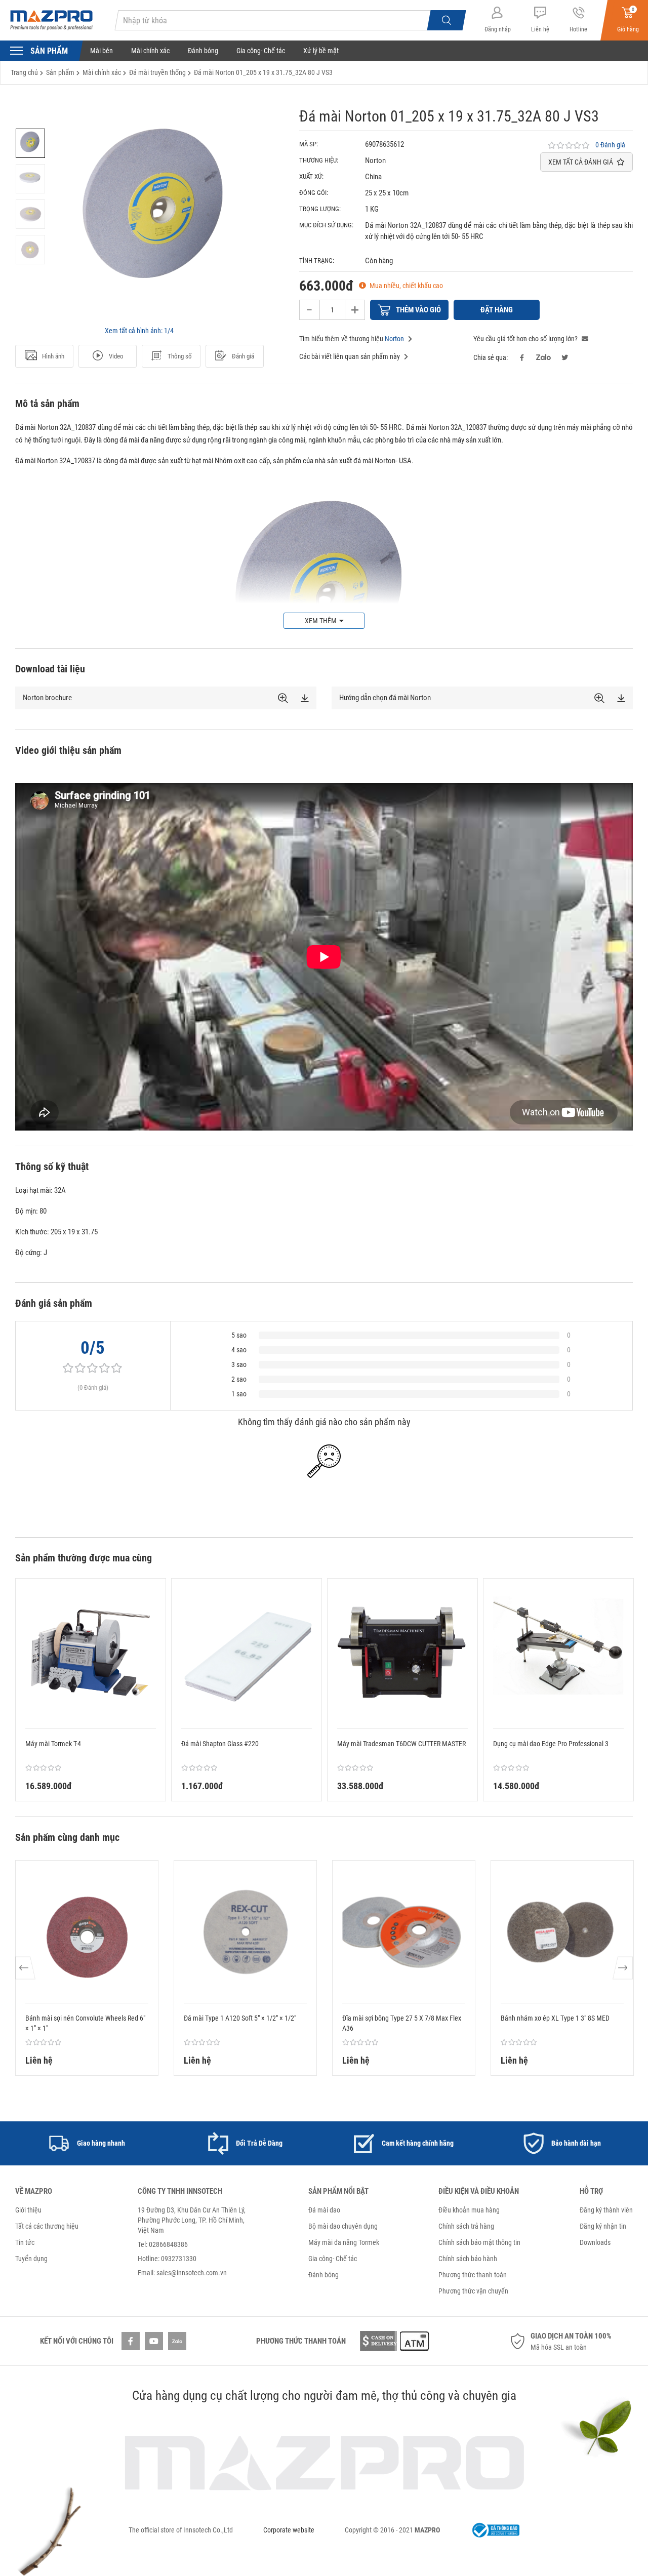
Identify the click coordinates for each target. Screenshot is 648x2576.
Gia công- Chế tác (261, 51)
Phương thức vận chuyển (473, 2291)
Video (116, 356)
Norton (394, 339)
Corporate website (289, 2530)
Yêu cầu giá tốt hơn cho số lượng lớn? (526, 339)
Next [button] (622, 1968)
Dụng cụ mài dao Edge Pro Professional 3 (551, 1744)
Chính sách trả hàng (466, 2226)
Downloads (595, 2242)
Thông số (180, 356)
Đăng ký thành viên (606, 2210)
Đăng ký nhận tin (603, 2226)
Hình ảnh (53, 356)
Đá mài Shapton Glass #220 (220, 1744)
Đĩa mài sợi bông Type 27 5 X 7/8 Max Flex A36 (402, 2023)
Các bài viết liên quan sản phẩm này (350, 356)
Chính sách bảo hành (468, 2259)
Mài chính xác (150, 51)
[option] (30, 143)
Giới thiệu (28, 2210)
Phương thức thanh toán (473, 2275)
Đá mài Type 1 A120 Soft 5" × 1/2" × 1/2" (240, 2018)
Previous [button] (26, 1968)
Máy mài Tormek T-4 (53, 1744)
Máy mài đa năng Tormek (344, 2242)
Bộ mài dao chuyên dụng (343, 2226)
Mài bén (102, 51)
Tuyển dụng (31, 2259)
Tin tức (25, 2242)
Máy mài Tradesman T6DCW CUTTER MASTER (401, 1744)
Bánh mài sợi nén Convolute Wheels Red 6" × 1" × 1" (85, 2023)
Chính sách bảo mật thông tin (479, 2242)
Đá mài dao (324, 2210)
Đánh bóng (203, 51)
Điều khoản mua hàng (469, 2210)
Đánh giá (243, 356)
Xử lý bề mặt (321, 51)
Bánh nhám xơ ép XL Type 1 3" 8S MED (555, 2018)
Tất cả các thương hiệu (47, 2226)
